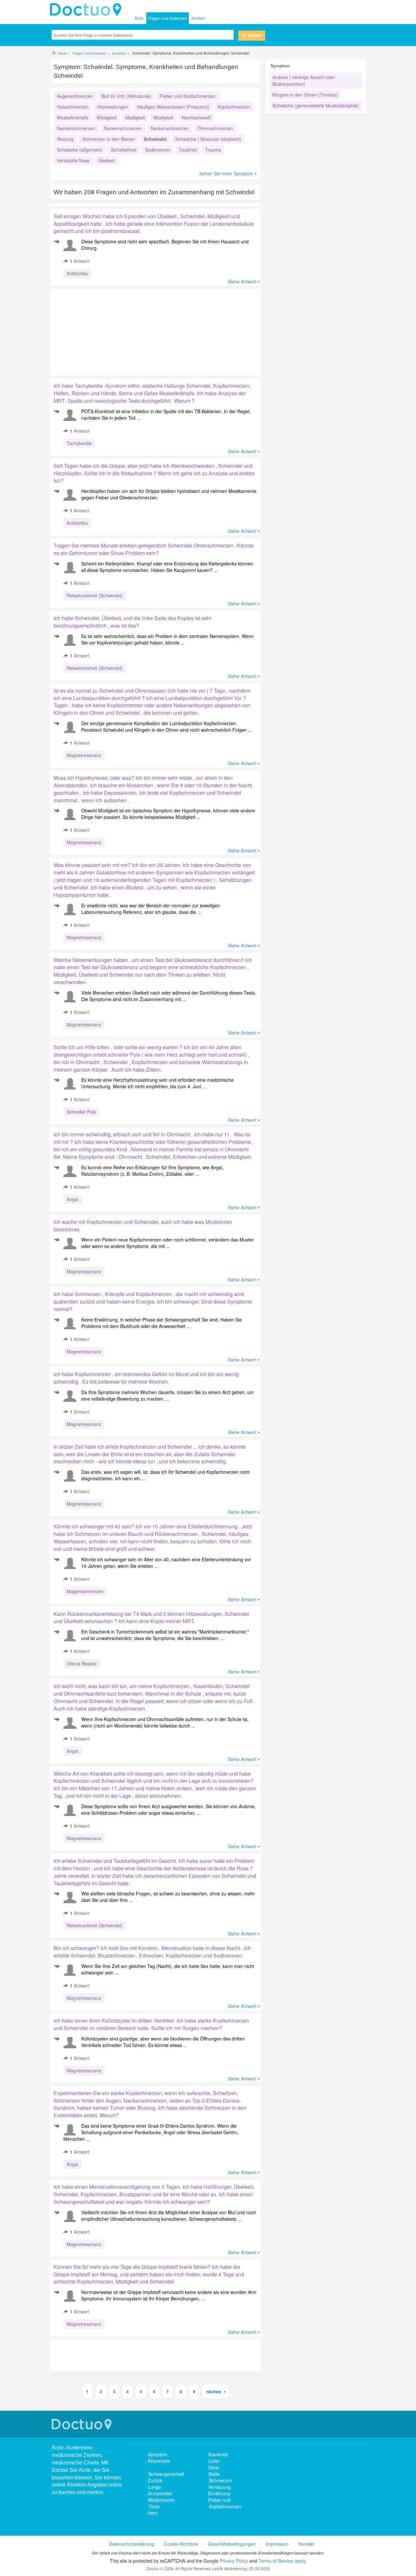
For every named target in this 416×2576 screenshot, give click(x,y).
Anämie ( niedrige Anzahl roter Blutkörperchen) (304, 81)
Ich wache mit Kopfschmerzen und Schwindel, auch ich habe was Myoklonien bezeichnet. (143, 1226)
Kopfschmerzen (234, 107)
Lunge (154, 2487)
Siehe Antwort (242, 281)
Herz (153, 2513)
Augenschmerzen (75, 96)
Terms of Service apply (282, 2561)
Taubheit (188, 150)
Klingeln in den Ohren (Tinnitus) (305, 95)
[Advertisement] (100, 331)
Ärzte (139, 18)
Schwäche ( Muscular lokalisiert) (208, 139)
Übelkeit (106, 160)
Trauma (213, 150)
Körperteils (159, 2461)
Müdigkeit (107, 117)
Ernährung (219, 2493)
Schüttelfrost (124, 150)
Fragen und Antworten (168, 18)
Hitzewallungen (113, 107)
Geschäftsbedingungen (232, 2544)
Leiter (214, 2461)
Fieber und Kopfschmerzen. (188, 96)
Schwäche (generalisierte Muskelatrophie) (316, 105)
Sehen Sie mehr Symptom (226, 173)
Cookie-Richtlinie (181, 2544)
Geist (214, 2467)
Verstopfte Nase (73, 160)
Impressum (277, 2544)
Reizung (65, 139)
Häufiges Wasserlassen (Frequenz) (173, 107)
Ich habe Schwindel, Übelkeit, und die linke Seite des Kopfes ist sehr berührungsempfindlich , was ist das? (133, 622)
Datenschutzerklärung (131, 2544)
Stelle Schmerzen (220, 2477)
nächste (214, 2392)
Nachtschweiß (196, 117)
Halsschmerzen (73, 107)
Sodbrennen (158, 150)
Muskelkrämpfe (73, 117)
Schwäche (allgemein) (80, 150)
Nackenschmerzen (76, 128)
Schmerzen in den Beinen (109, 139)
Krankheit (218, 2454)
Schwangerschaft (166, 2474)
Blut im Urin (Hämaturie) (126, 96)
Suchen (255, 35)
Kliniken (199, 18)
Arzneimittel (160, 2493)
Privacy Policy (234, 2561)
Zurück (155, 2480)
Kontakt (306, 2544)
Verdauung (220, 2487)
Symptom (158, 2454)
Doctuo (87, 10)
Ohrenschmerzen (215, 128)
